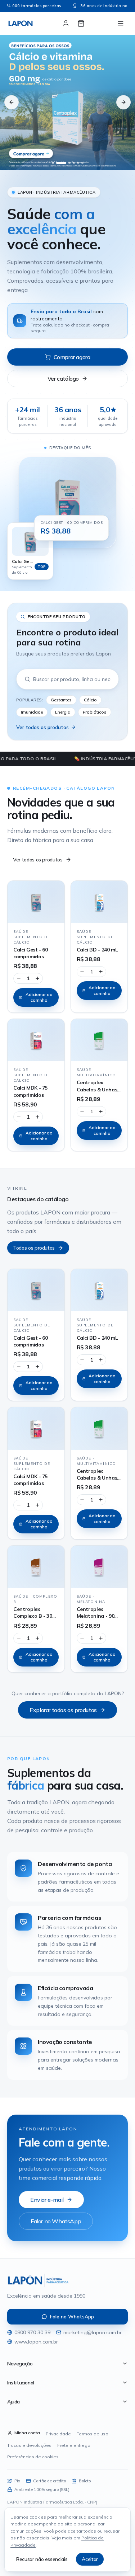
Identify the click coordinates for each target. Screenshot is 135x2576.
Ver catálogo (63, 379)
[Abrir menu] (121, 23)
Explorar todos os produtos (63, 1710)
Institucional (21, 2383)
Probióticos (95, 712)
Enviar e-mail (47, 2200)
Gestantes (61, 700)
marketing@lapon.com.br (93, 2332)
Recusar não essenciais (42, 2559)
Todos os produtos (34, 1248)
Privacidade (58, 2434)
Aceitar (90, 2559)
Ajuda (13, 2402)
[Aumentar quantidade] (37, 978)
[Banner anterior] (12, 102)
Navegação (20, 2364)
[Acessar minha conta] (66, 23)
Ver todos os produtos (42, 727)
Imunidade (32, 712)
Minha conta (27, 2433)
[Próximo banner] (123, 102)
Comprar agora (72, 357)
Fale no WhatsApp (72, 2317)
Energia (63, 712)
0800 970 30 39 (32, 2332)
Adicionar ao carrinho (39, 997)
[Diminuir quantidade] (19, 978)
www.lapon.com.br (36, 2342)
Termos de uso (93, 2434)
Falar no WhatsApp (56, 2221)
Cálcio (90, 700)
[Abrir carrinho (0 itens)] (81, 23)
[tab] (53, 163)
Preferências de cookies (33, 2457)
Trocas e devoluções (29, 2445)
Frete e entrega (74, 2445)
